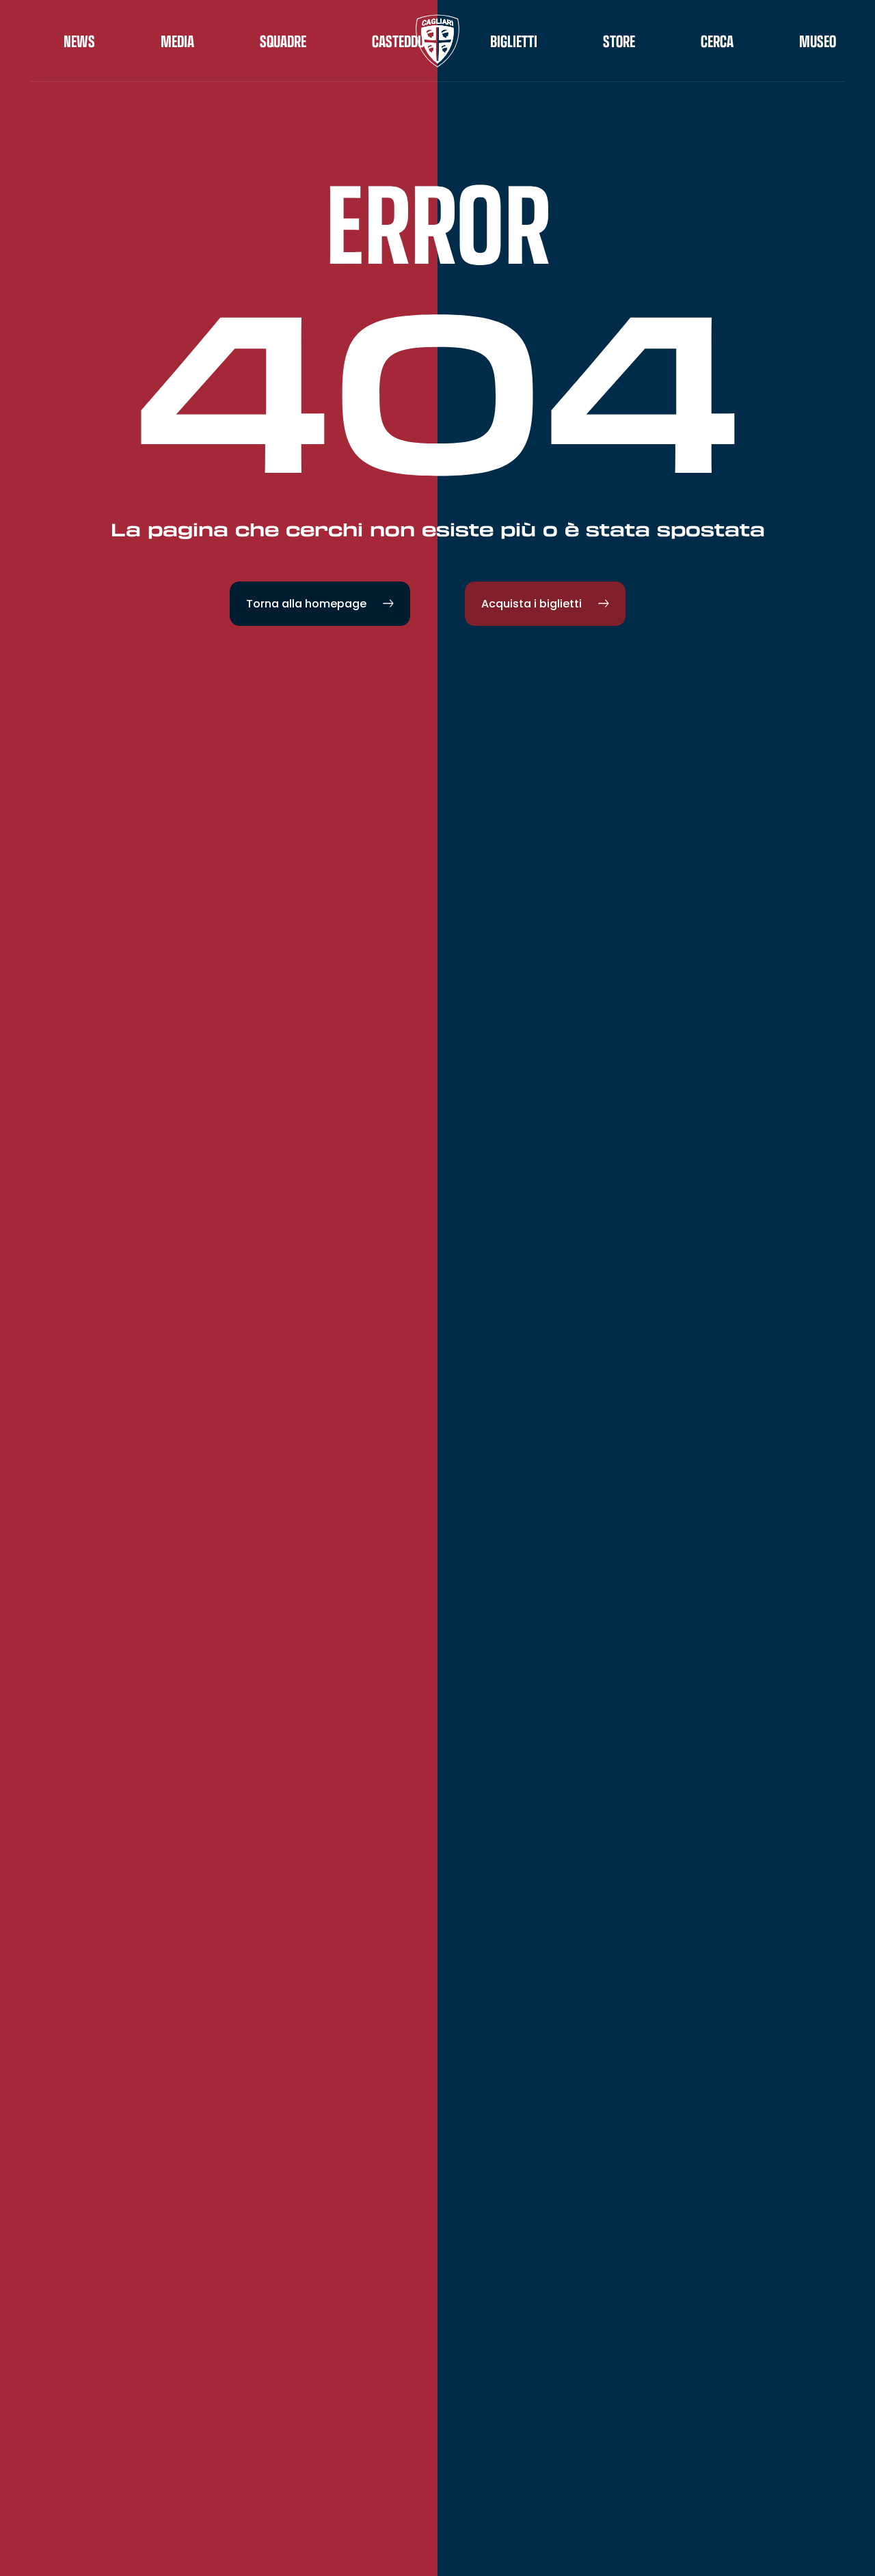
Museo (818, 41)
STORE (619, 41)
